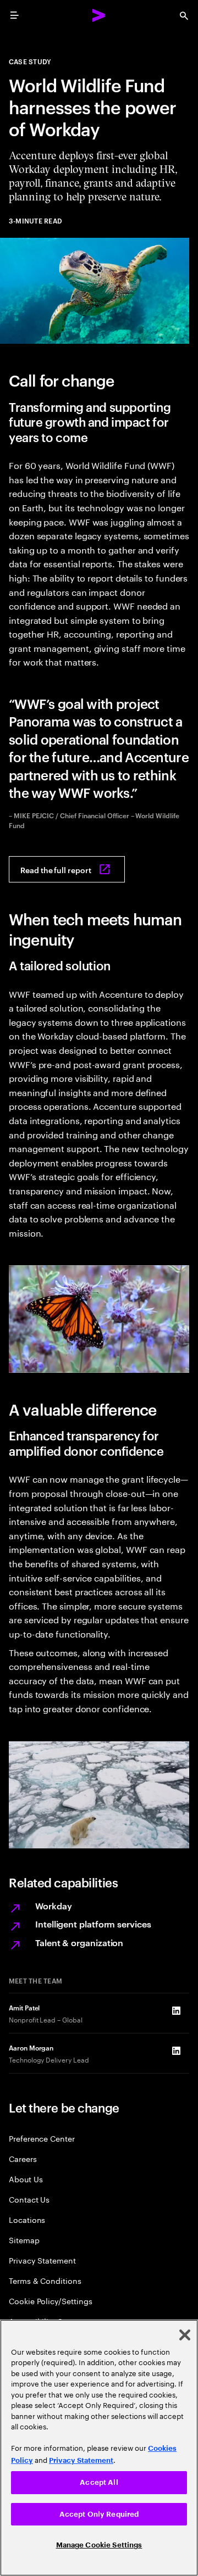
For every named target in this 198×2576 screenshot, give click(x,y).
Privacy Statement (42, 2260)
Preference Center (42, 2138)
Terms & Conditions (45, 2280)
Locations (27, 2219)
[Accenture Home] (99, 15)
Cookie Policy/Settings (50, 2301)
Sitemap (24, 2240)
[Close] (185, 2335)
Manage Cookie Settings (99, 2545)
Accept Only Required (99, 2514)
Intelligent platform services (93, 1924)
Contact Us (29, 2199)
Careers (23, 2158)
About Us (26, 2179)
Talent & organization (79, 1942)
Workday (53, 1906)
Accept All (99, 2482)
